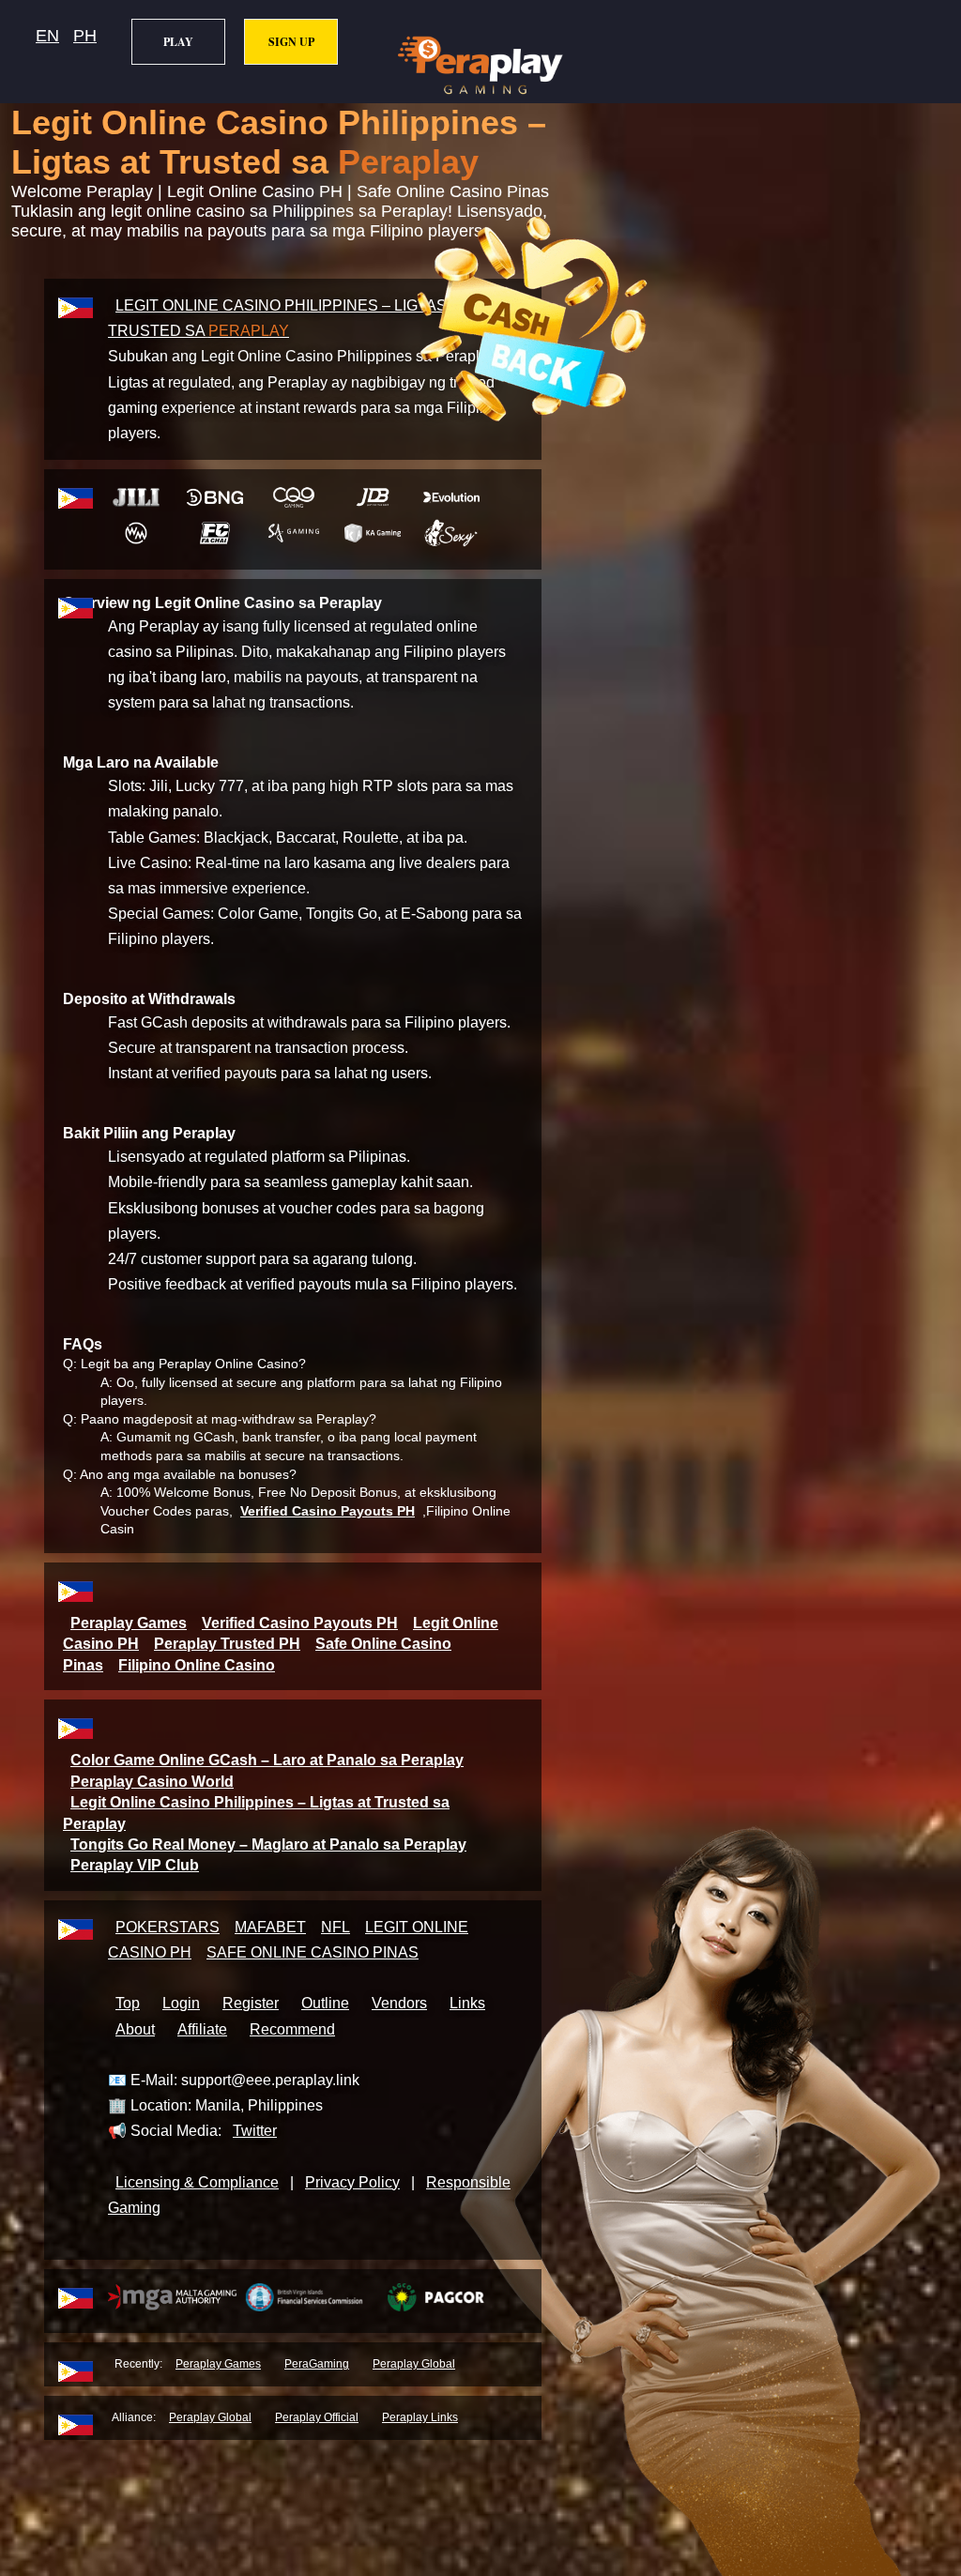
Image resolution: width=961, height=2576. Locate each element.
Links (467, 2003)
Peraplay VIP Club (135, 1865)
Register (251, 2003)
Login (181, 2003)
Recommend (292, 2029)
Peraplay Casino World (152, 1782)
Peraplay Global (414, 2364)
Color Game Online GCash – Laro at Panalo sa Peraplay (267, 1760)
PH (85, 36)
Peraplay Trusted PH (227, 1644)
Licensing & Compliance (197, 2182)
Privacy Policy (352, 2182)
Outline (325, 2003)
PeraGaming (317, 2364)
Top (128, 2003)
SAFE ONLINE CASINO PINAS (313, 1952)
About (135, 2029)
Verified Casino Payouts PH (328, 1511)
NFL (336, 1927)
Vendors (399, 2003)
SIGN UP (291, 42)
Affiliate (202, 2029)
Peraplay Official (317, 2417)
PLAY (178, 42)
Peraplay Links (420, 2417)
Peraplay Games (129, 1623)
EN (47, 36)
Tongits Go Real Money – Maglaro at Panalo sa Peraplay (268, 1844)
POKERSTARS (168, 1927)
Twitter (255, 2131)
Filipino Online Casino (197, 1665)
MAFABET (270, 1927)
